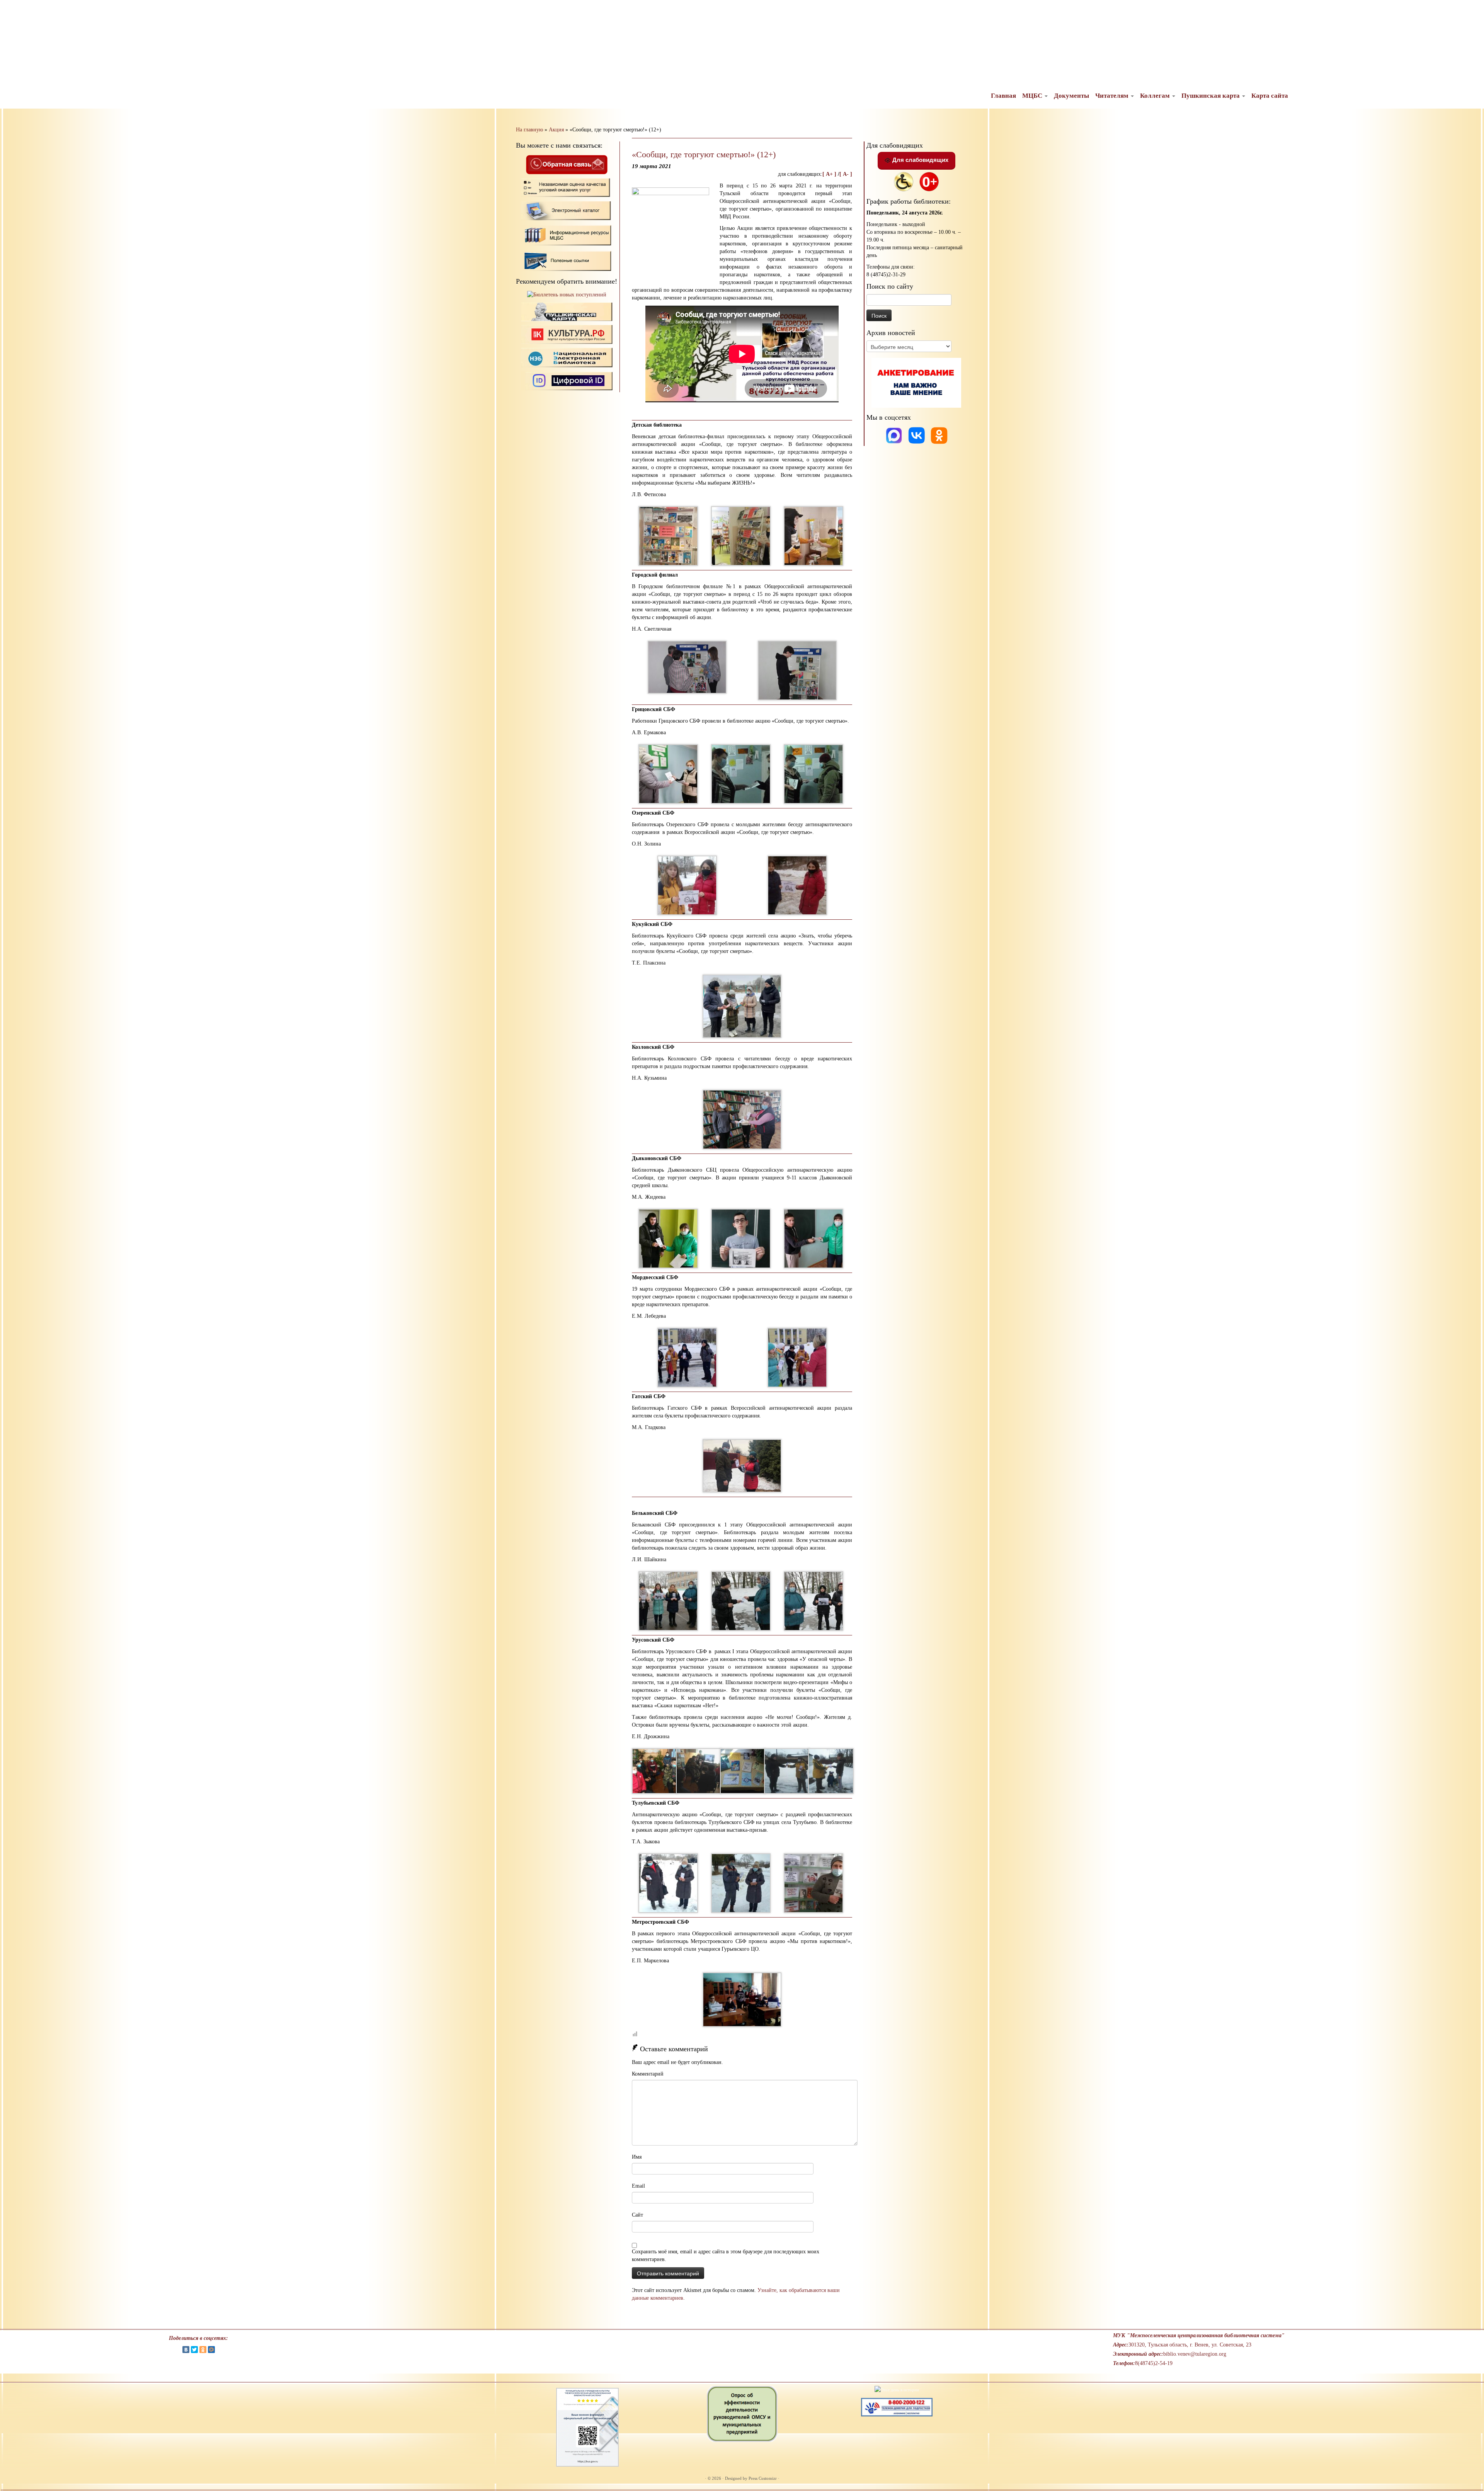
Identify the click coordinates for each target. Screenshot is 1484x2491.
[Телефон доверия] (897, 2407)
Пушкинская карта (1211, 96)
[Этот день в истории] (897, 2389)
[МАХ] (895, 435)
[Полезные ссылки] (567, 260)
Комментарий (648, 2074)
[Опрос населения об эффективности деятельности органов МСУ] (742, 2413)
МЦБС (1033, 96)
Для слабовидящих (920, 160)
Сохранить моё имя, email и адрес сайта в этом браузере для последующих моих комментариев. (726, 2255)
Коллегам (1156, 96)
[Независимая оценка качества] (567, 187)
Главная (1003, 96)
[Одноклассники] (939, 435)
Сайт (637, 2215)
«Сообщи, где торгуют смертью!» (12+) (704, 154)
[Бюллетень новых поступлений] (567, 295)
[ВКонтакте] (186, 2350)
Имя (637, 2157)
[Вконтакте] (917, 435)
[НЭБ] (567, 334)
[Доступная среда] (904, 181)
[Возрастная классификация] (929, 181)
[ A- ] (846, 174)
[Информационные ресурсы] (567, 234)
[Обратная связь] (567, 164)
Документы (1071, 96)
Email (638, 2186)
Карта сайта (1270, 96)
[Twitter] (194, 2350)
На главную (529, 130)
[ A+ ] (830, 174)
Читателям (1113, 96)
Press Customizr (763, 2478)
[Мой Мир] (211, 2350)
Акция (556, 130)
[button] (12, 12)
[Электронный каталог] (567, 210)
